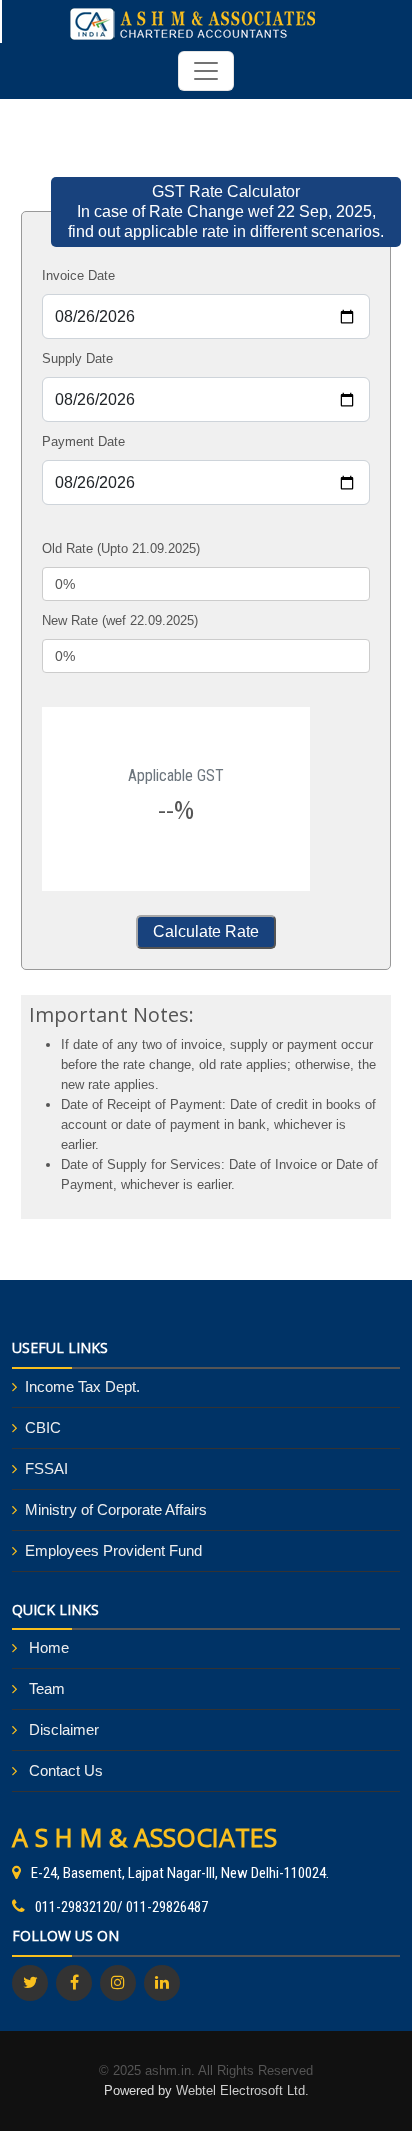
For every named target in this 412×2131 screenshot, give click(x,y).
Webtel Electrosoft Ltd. (242, 2090)
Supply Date (77, 358)
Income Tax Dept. (82, 1386)
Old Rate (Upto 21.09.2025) (121, 548)
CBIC (43, 1427)
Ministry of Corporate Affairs (116, 1509)
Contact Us (66, 1770)
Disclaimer (64, 1729)
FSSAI (46, 1468)
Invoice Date (78, 275)
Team (47, 1688)
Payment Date (83, 441)
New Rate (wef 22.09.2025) (120, 620)
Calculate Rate (206, 931)
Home (49, 1647)
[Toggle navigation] (206, 71)
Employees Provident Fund (113, 1550)
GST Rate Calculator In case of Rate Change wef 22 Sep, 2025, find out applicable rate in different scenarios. (226, 211)
